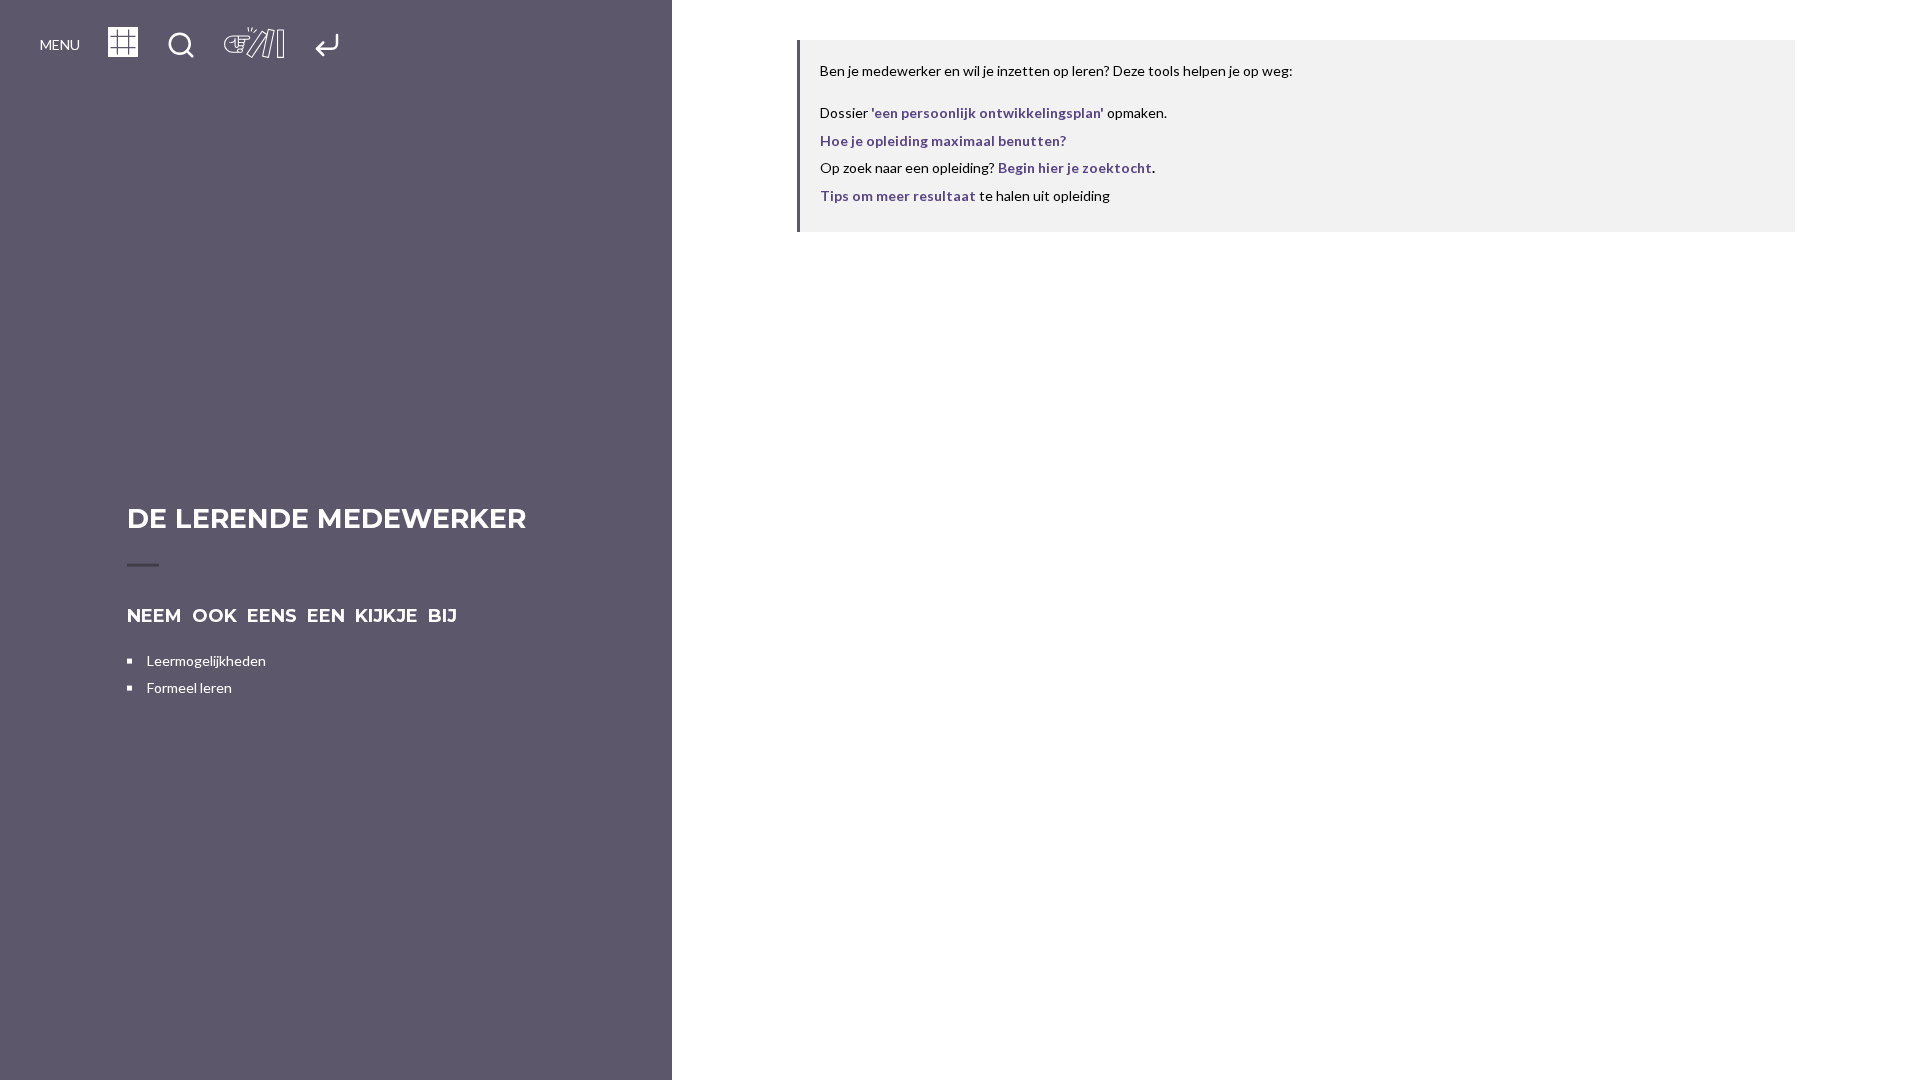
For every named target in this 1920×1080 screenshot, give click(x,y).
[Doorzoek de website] (181, 46)
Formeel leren (189, 687)
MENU (60, 44)
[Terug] (327, 46)
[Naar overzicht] (123, 51)
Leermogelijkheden (206, 660)
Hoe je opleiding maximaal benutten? (943, 140)
